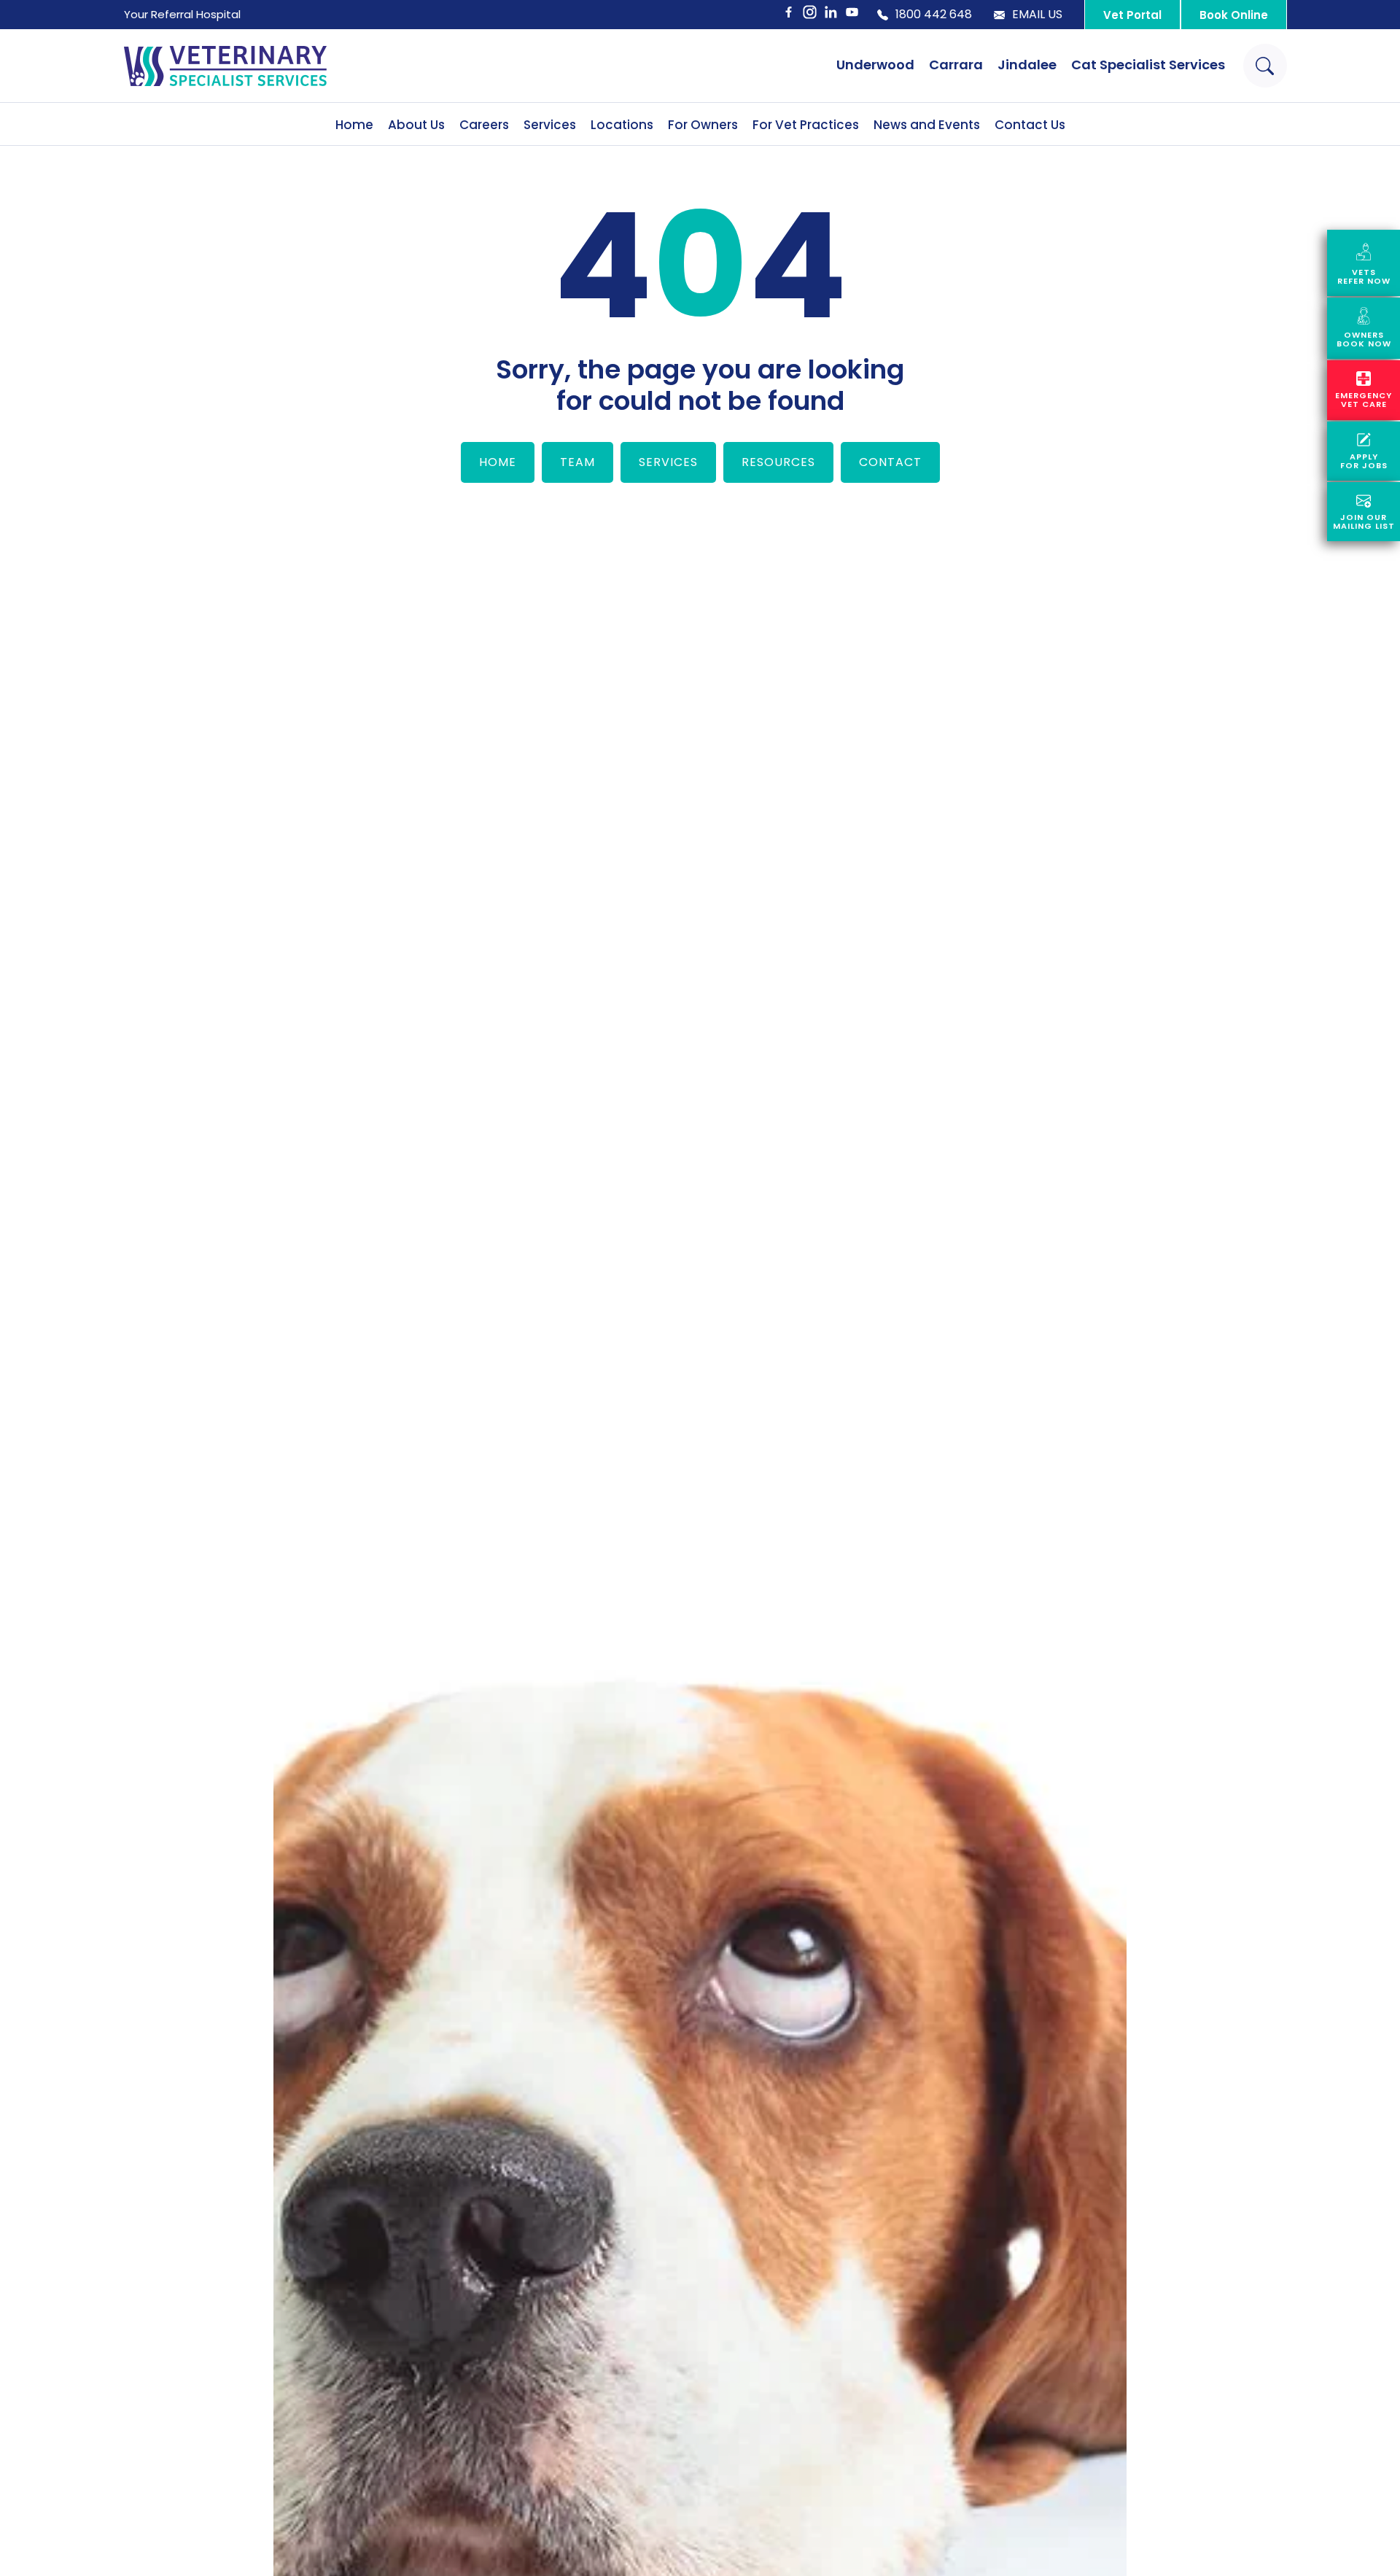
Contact (890, 462)
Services (550, 125)
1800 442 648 (934, 15)
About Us (416, 125)
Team (577, 462)
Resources (778, 462)
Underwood (875, 65)
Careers (484, 125)
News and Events (927, 125)
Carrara (956, 65)
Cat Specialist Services (1148, 65)
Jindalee (1027, 65)
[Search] (1265, 66)
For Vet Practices (806, 125)
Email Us (1037, 15)
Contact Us (1030, 125)
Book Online (1234, 15)
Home (354, 125)
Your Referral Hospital (182, 14)
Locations (622, 125)
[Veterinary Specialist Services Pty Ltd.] (225, 66)
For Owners (703, 125)
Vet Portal (1132, 15)
